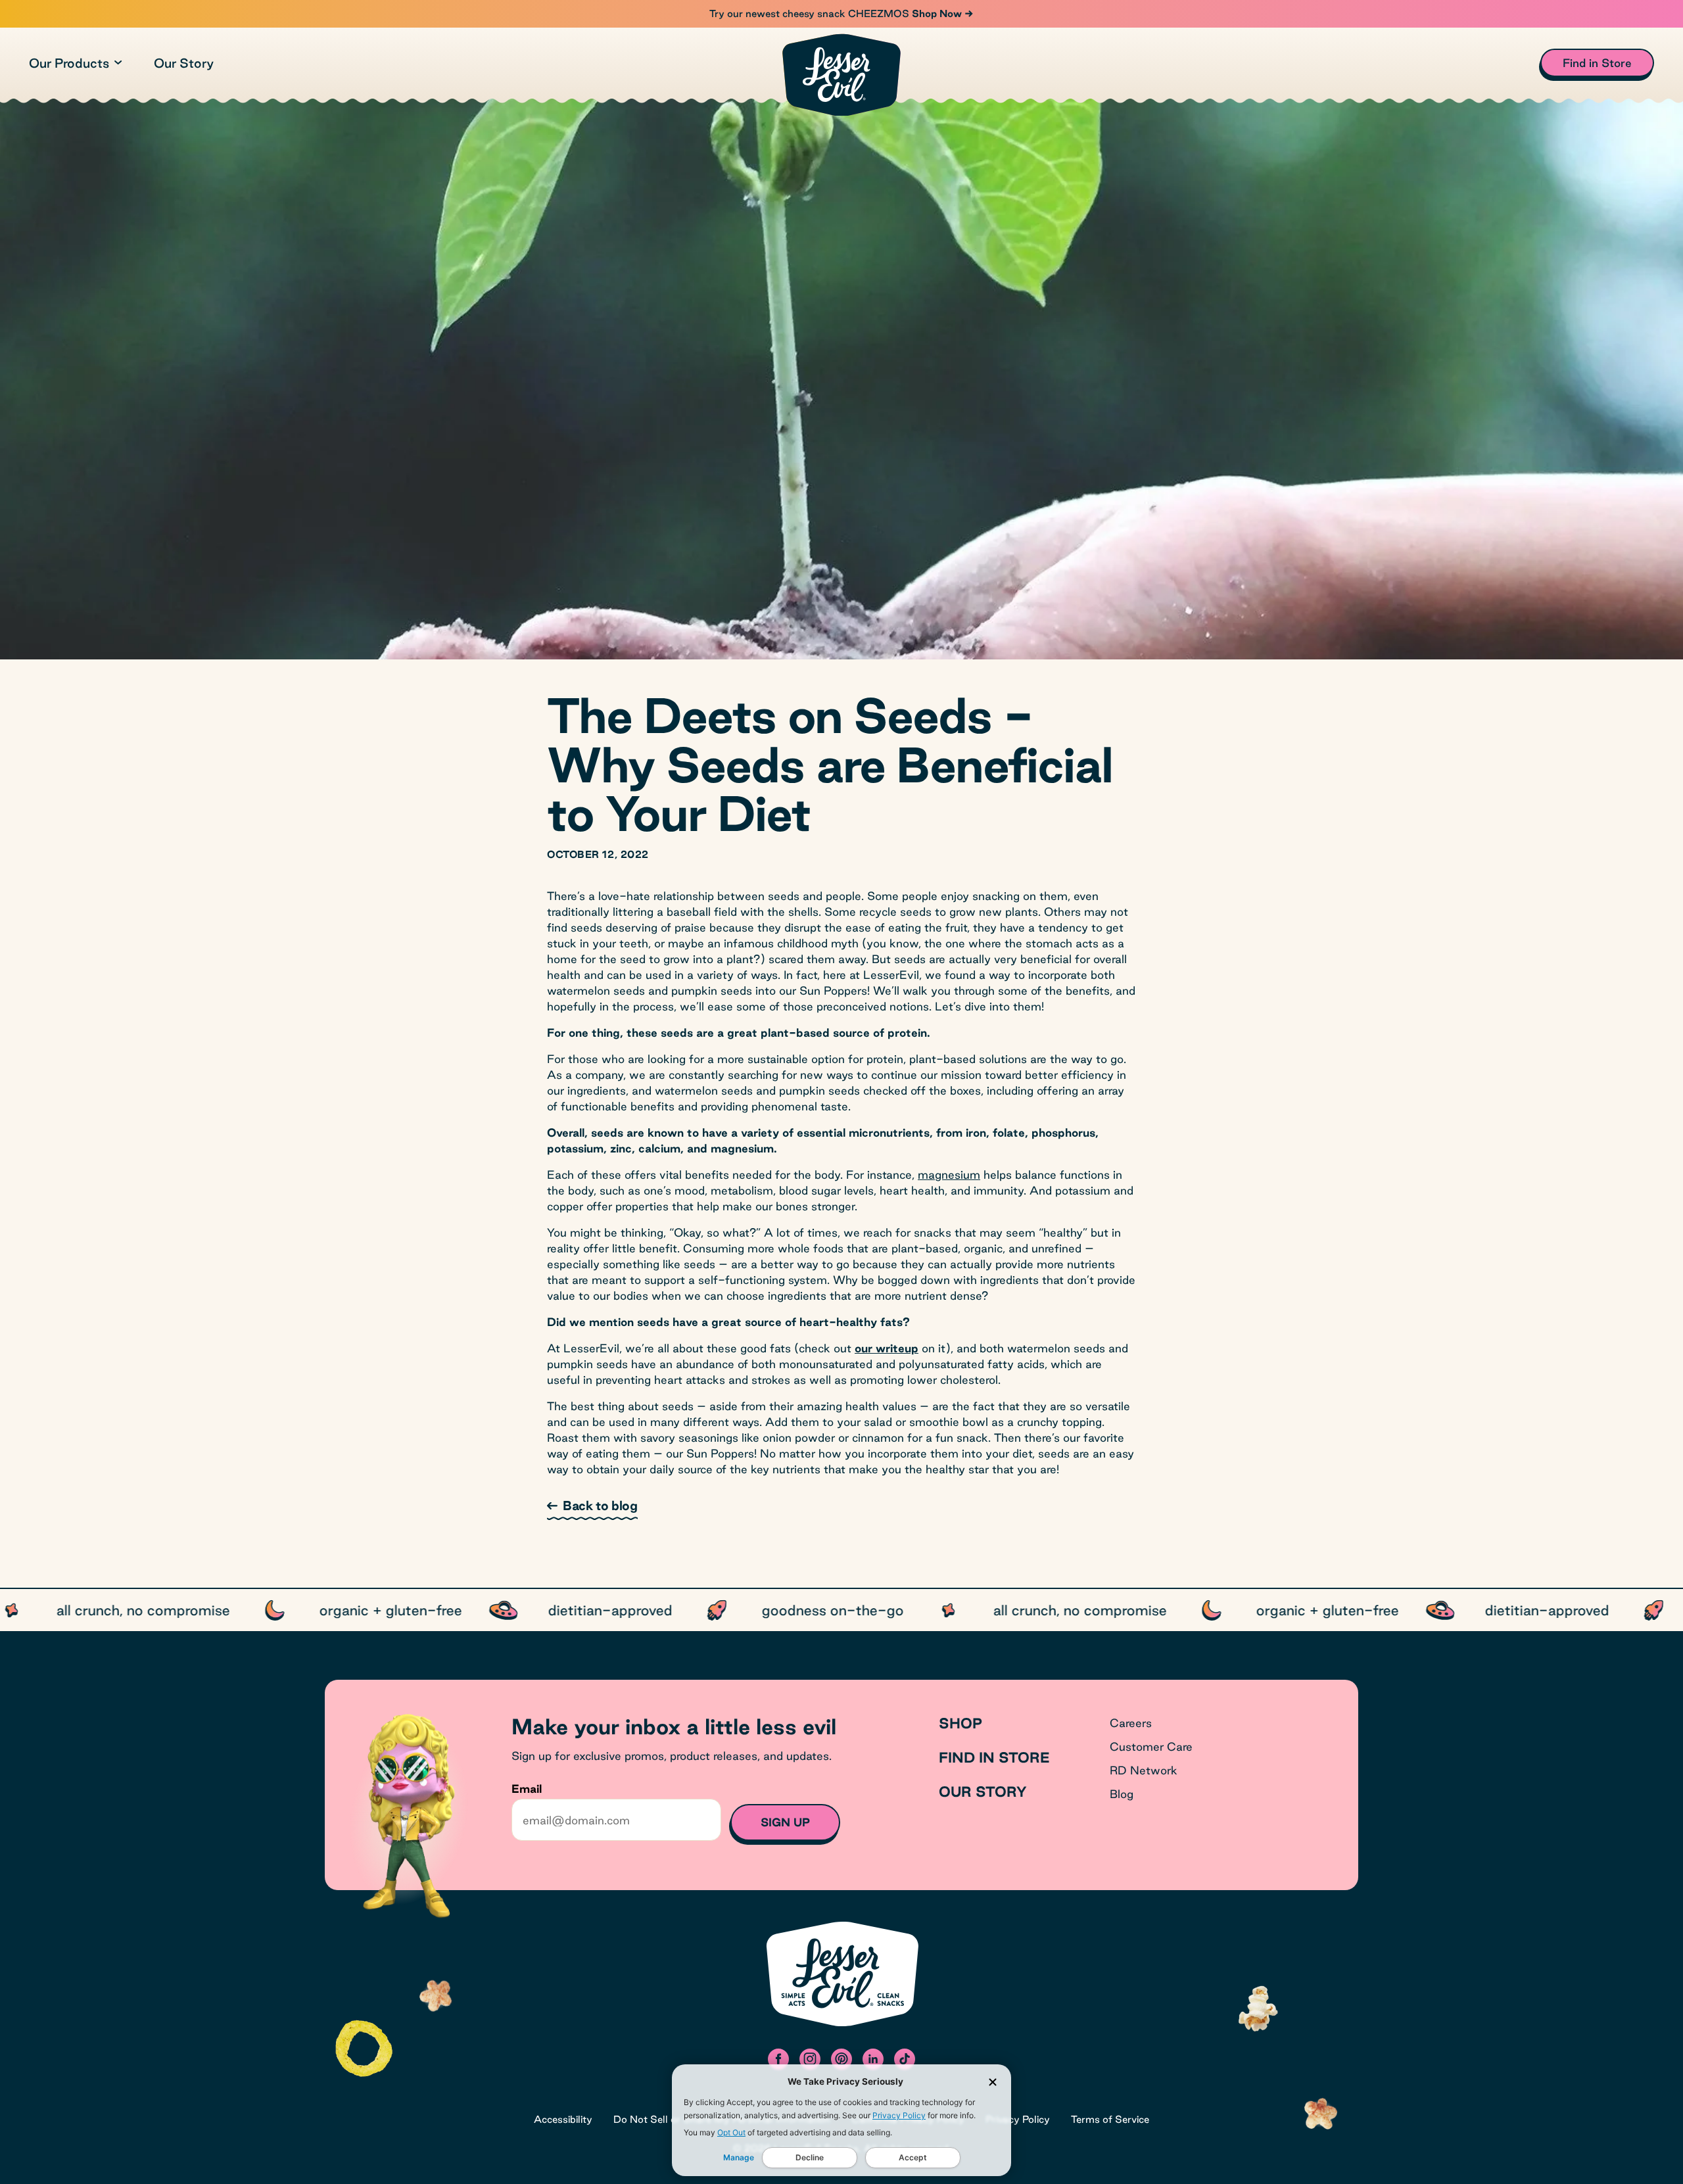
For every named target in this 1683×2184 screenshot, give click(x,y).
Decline (810, 2157)
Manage (739, 2157)
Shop (960, 1723)
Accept (913, 2157)
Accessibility (563, 2119)
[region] (841, 1610)
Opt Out (731, 2132)
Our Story (184, 63)
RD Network (1144, 1770)
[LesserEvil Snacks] (841, 75)
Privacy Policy (899, 2115)
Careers (1131, 1723)
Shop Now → (941, 13)
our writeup (887, 1348)
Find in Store (994, 1757)
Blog (1122, 1794)
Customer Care (1151, 1746)
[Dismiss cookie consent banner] (993, 2082)
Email (527, 1789)
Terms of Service (1110, 2119)
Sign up (785, 1822)
